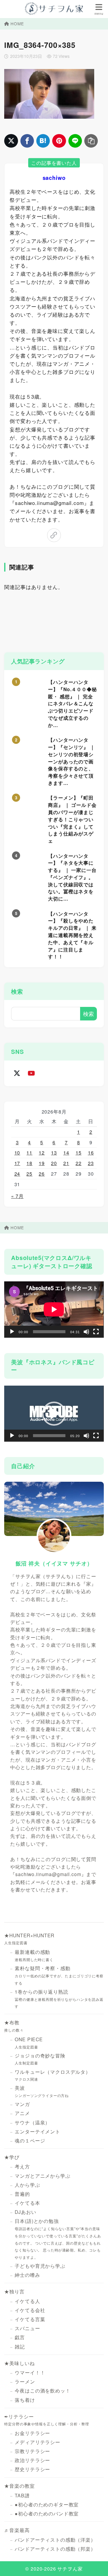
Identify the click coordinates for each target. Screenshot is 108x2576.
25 (29, 1174)
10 (17, 1153)
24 (17, 1174)
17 (17, 1163)
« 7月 (17, 1196)
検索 (17, 991)
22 (79, 1163)
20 (54, 1163)
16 (91, 1153)
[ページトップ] (96, 2564)
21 (66, 1163)
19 (42, 1163)
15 (79, 1153)
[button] (54, 1414)
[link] (54, 535)
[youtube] (31, 1073)
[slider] (49, 1436)
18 (29, 1163)
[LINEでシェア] (75, 141)
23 (91, 1163)
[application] (54, 1309)
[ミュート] (86, 1332)
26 (42, 1174)
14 (66, 1153)
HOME (17, 24)
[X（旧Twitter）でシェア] (11, 141)
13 (54, 1153)
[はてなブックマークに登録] (43, 141)
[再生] (12, 1332)
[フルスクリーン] (96, 1332)
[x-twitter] (17, 1073)
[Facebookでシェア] (27, 141)
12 (42, 1153)
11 (29, 1153)
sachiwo (54, 178)
